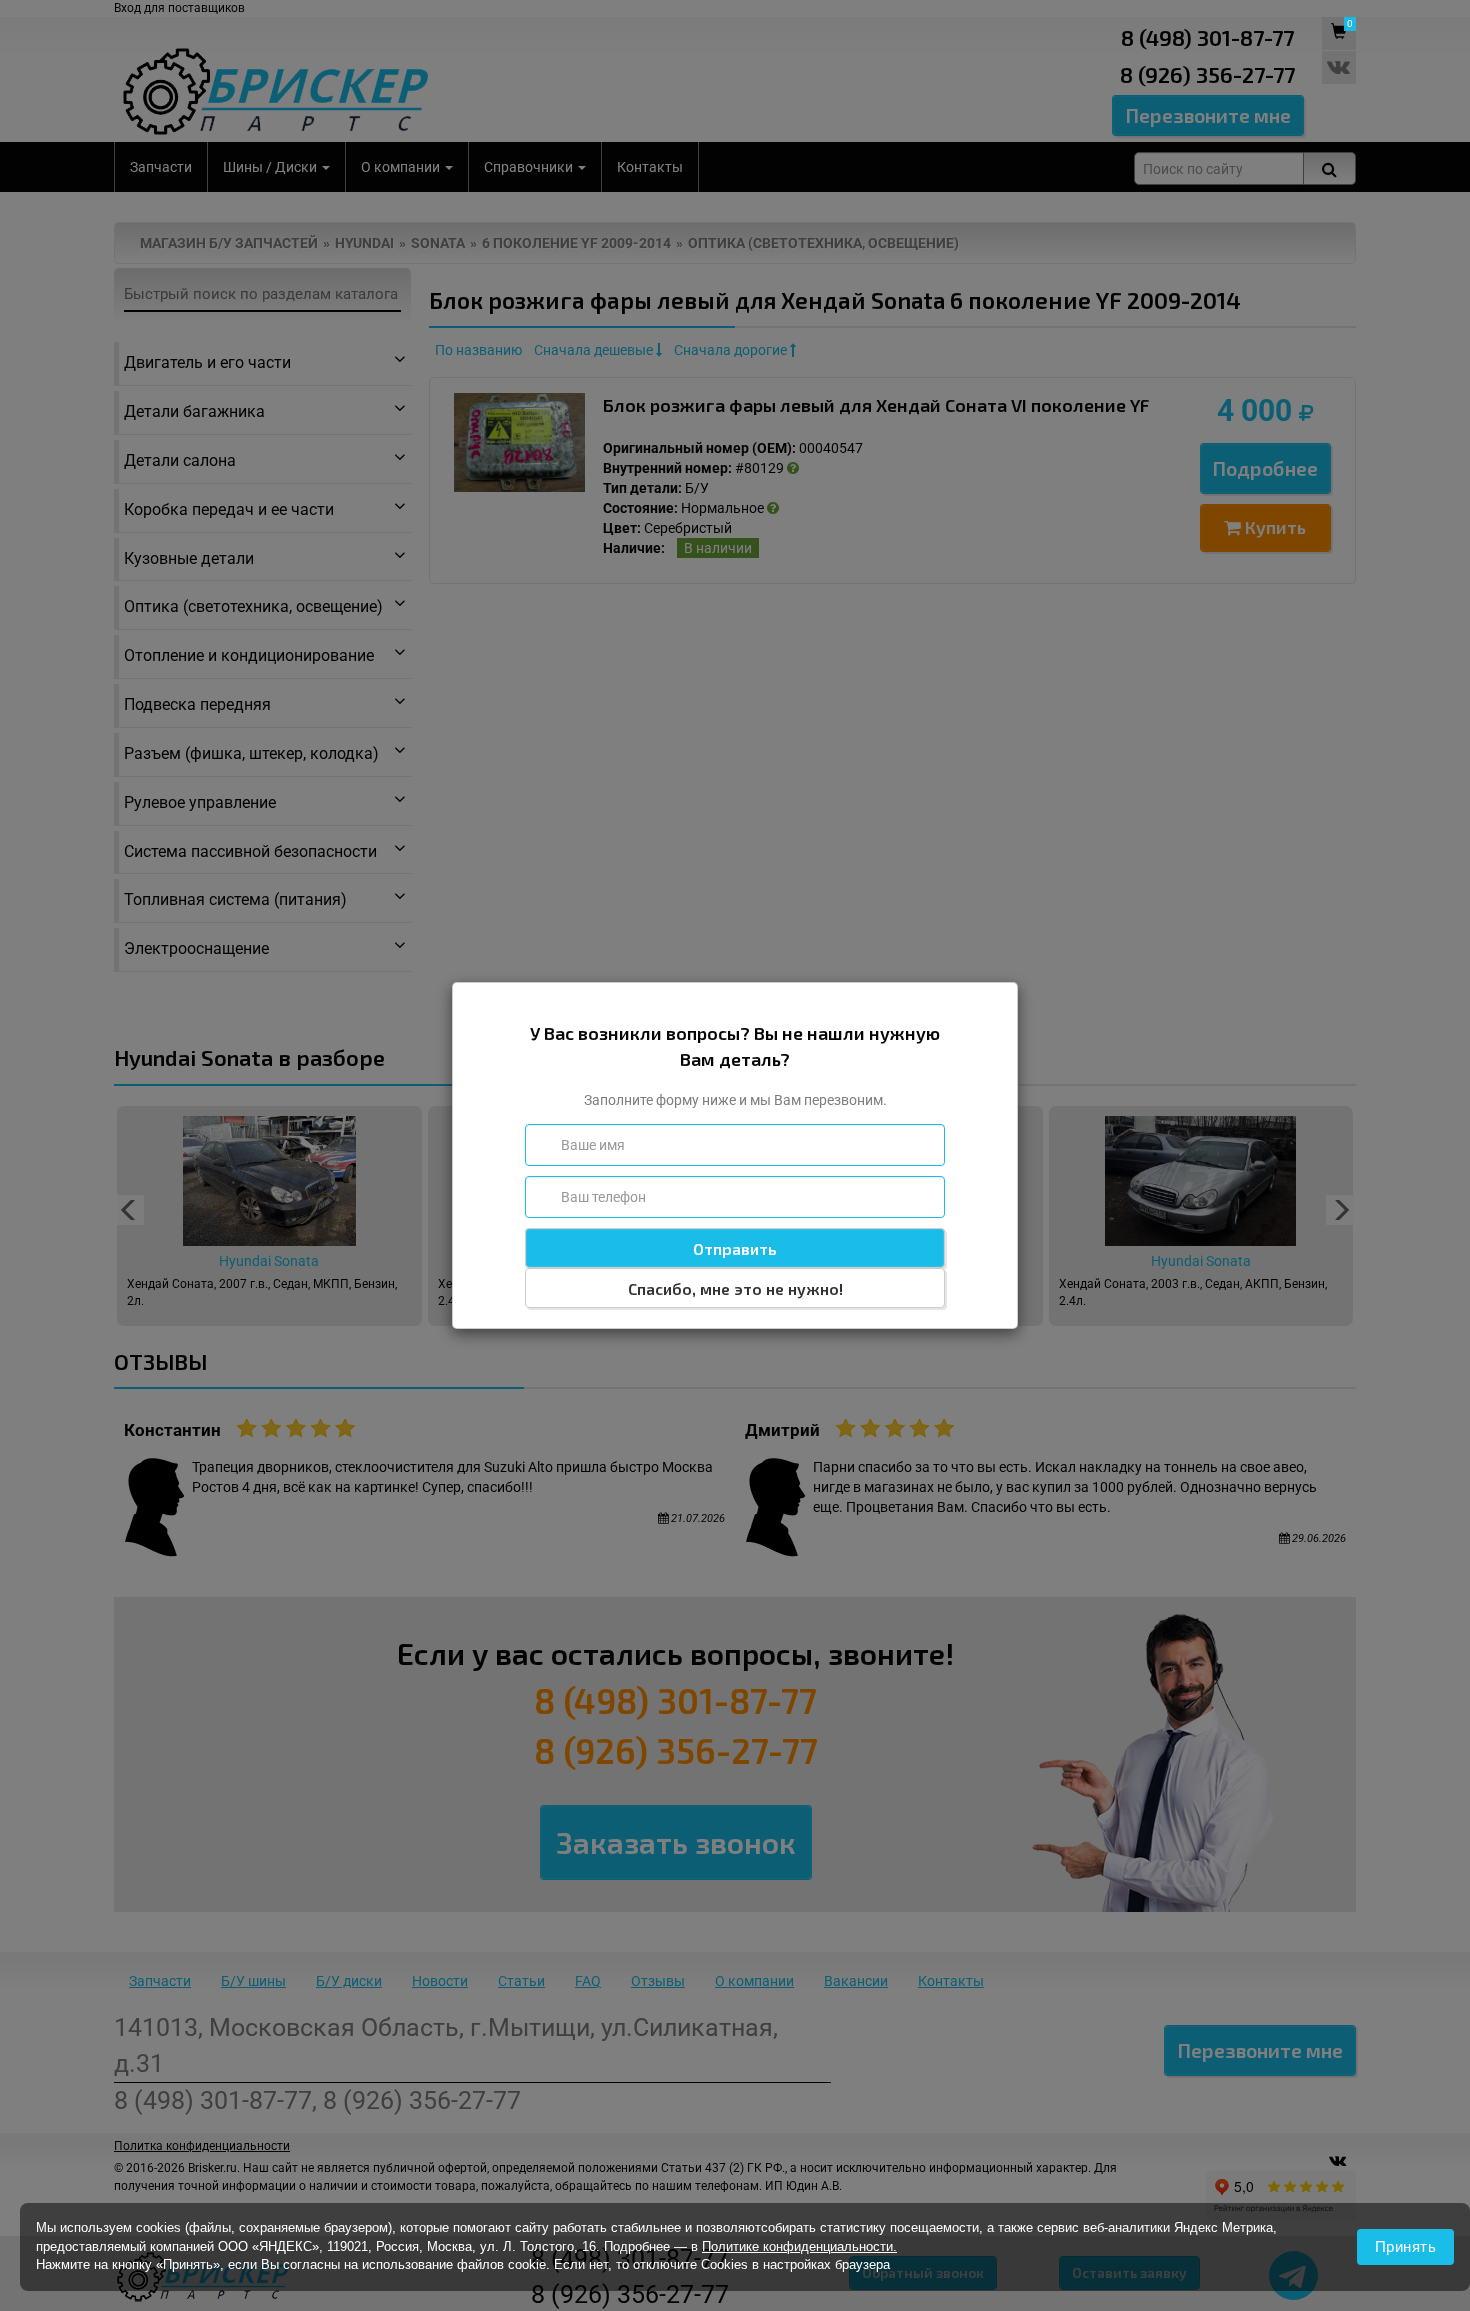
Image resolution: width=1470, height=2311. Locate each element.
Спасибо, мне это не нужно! (735, 1288)
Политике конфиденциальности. (799, 2246)
